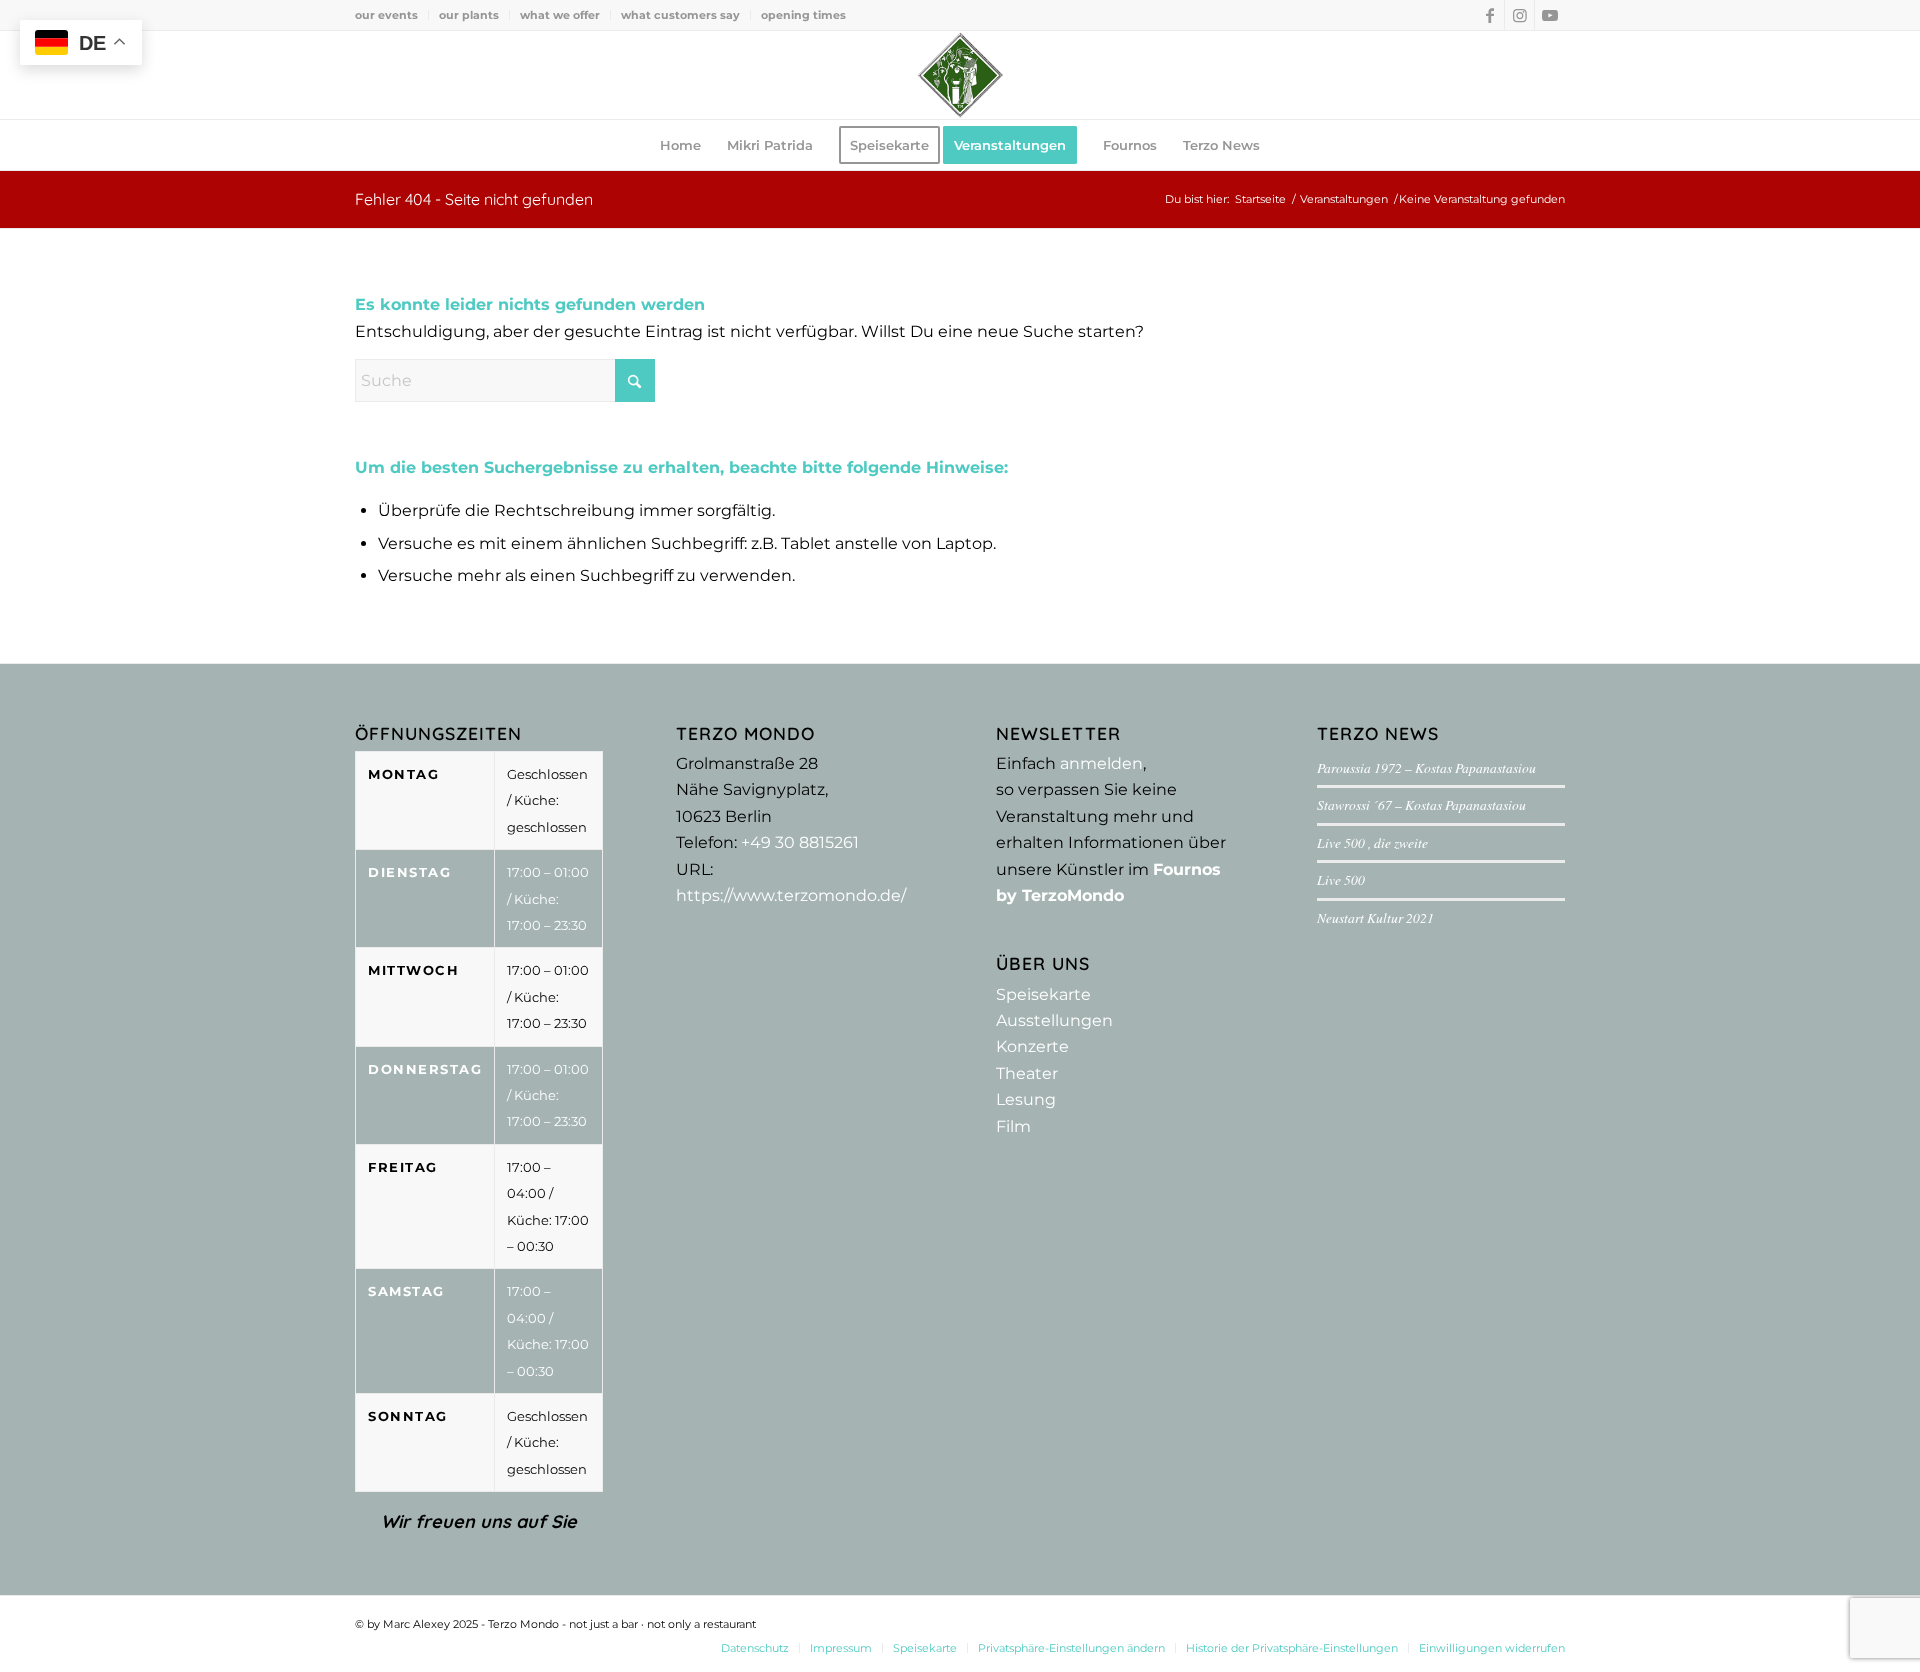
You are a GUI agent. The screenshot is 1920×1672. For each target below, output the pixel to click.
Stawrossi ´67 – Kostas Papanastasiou (1421, 804)
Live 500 (1341, 879)
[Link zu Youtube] (1550, 15)
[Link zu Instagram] (1519, 15)
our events (386, 15)
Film (1013, 1126)
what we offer (560, 15)
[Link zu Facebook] (1489, 15)
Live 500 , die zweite (1372, 842)
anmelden (1101, 763)
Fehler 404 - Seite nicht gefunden (474, 199)
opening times (803, 15)
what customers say (680, 15)
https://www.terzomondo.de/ (791, 895)
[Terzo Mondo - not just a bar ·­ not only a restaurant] (960, 75)
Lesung (1026, 1099)
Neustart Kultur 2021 (1375, 917)
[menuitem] (392, 15)
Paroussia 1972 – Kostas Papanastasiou (1426, 767)
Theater (1027, 1073)
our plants (469, 15)
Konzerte (1032, 1046)
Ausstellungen (1054, 1020)
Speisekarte (1043, 994)
